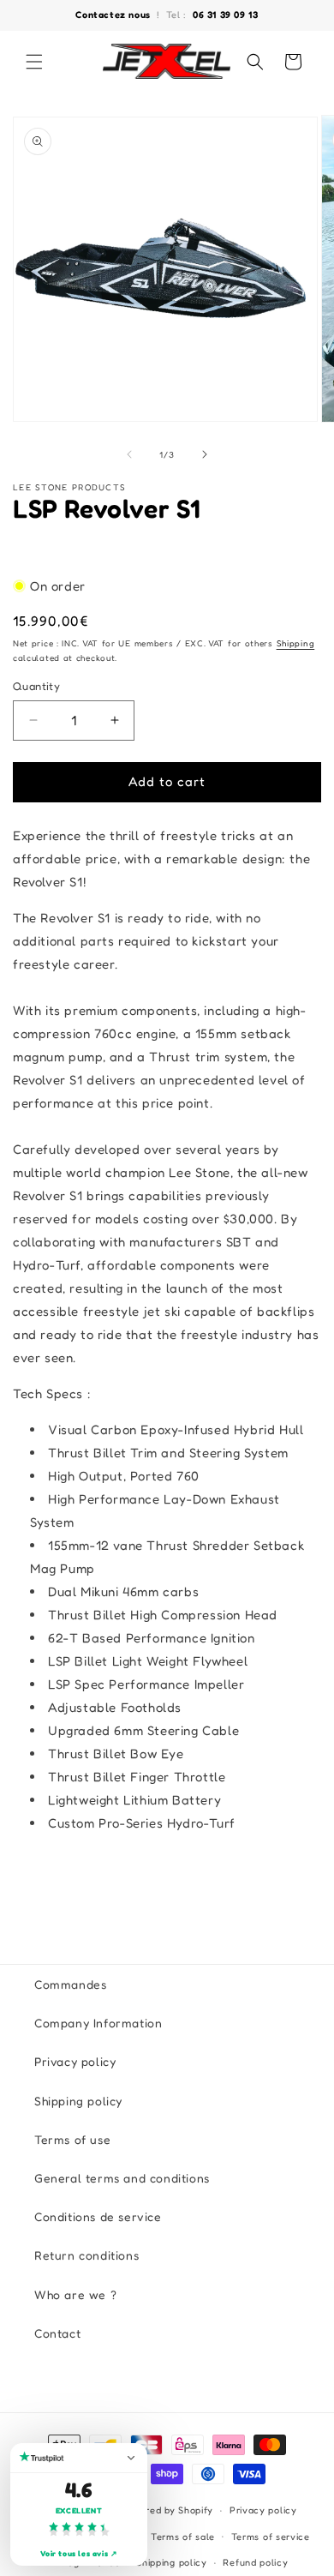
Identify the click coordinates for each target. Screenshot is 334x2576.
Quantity (36, 686)
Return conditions (86, 2255)
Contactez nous (114, 15)
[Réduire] (131, 2458)
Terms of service (271, 2537)
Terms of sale (183, 2537)
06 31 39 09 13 (225, 15)
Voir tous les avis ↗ (79, 2553)
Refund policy (255, 2562)
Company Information (98, 2023)
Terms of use (72, 2139)
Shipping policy (78, 2101)
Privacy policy (75, 2061)
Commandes (70, 1984)
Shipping (296, 643)
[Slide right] (205, 454)
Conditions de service (98, 2216)
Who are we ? (75, 2294)
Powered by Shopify (167, 2510)
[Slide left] (129, 454)
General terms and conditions (122, 2178)
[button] (34, 62)
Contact (57, 2333)
